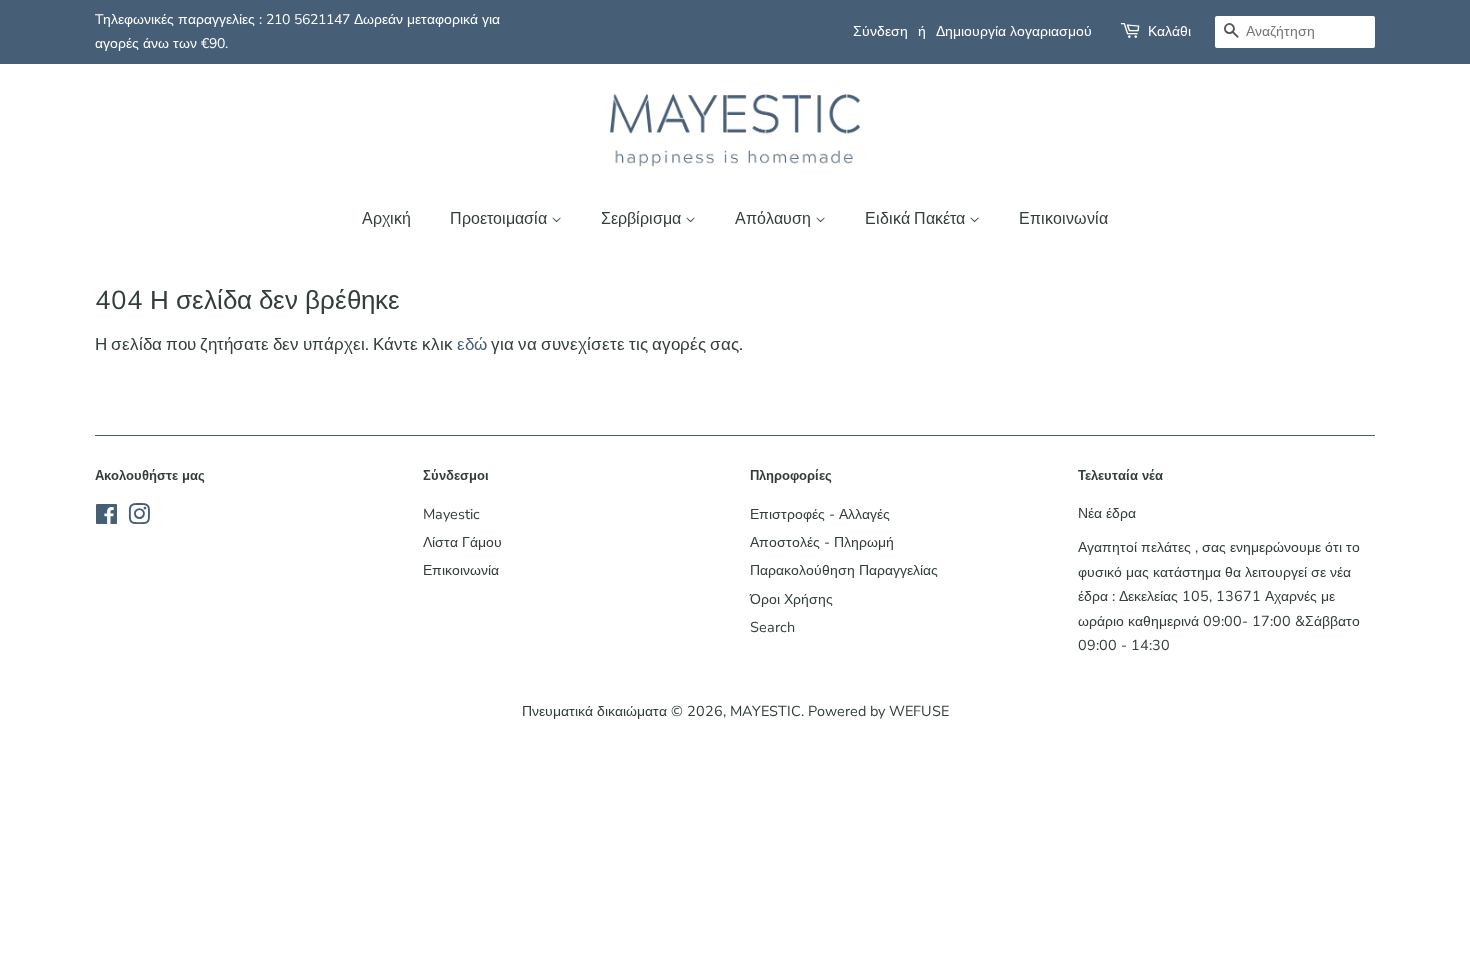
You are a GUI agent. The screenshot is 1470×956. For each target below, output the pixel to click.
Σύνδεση (880, 31)
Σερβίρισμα (643, 219)
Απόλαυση (775, 219)
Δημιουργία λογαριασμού (1014, 31)
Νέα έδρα (1107, 513)
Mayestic (451, 514)
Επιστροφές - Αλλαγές (820, 514)
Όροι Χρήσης (791, 599)
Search (772, 627)
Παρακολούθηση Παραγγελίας (844, 570)
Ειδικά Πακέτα (917, 219)
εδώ (472, 344)
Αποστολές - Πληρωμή (822, 542)
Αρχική (386, 219)
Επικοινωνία (1063, 219)
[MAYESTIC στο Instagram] (139, 518)
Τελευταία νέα (1120, 476)
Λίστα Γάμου (462, 542)
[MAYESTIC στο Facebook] (106, 518)
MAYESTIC (765, 711)
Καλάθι (1169, 31)
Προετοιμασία (500, 219)
